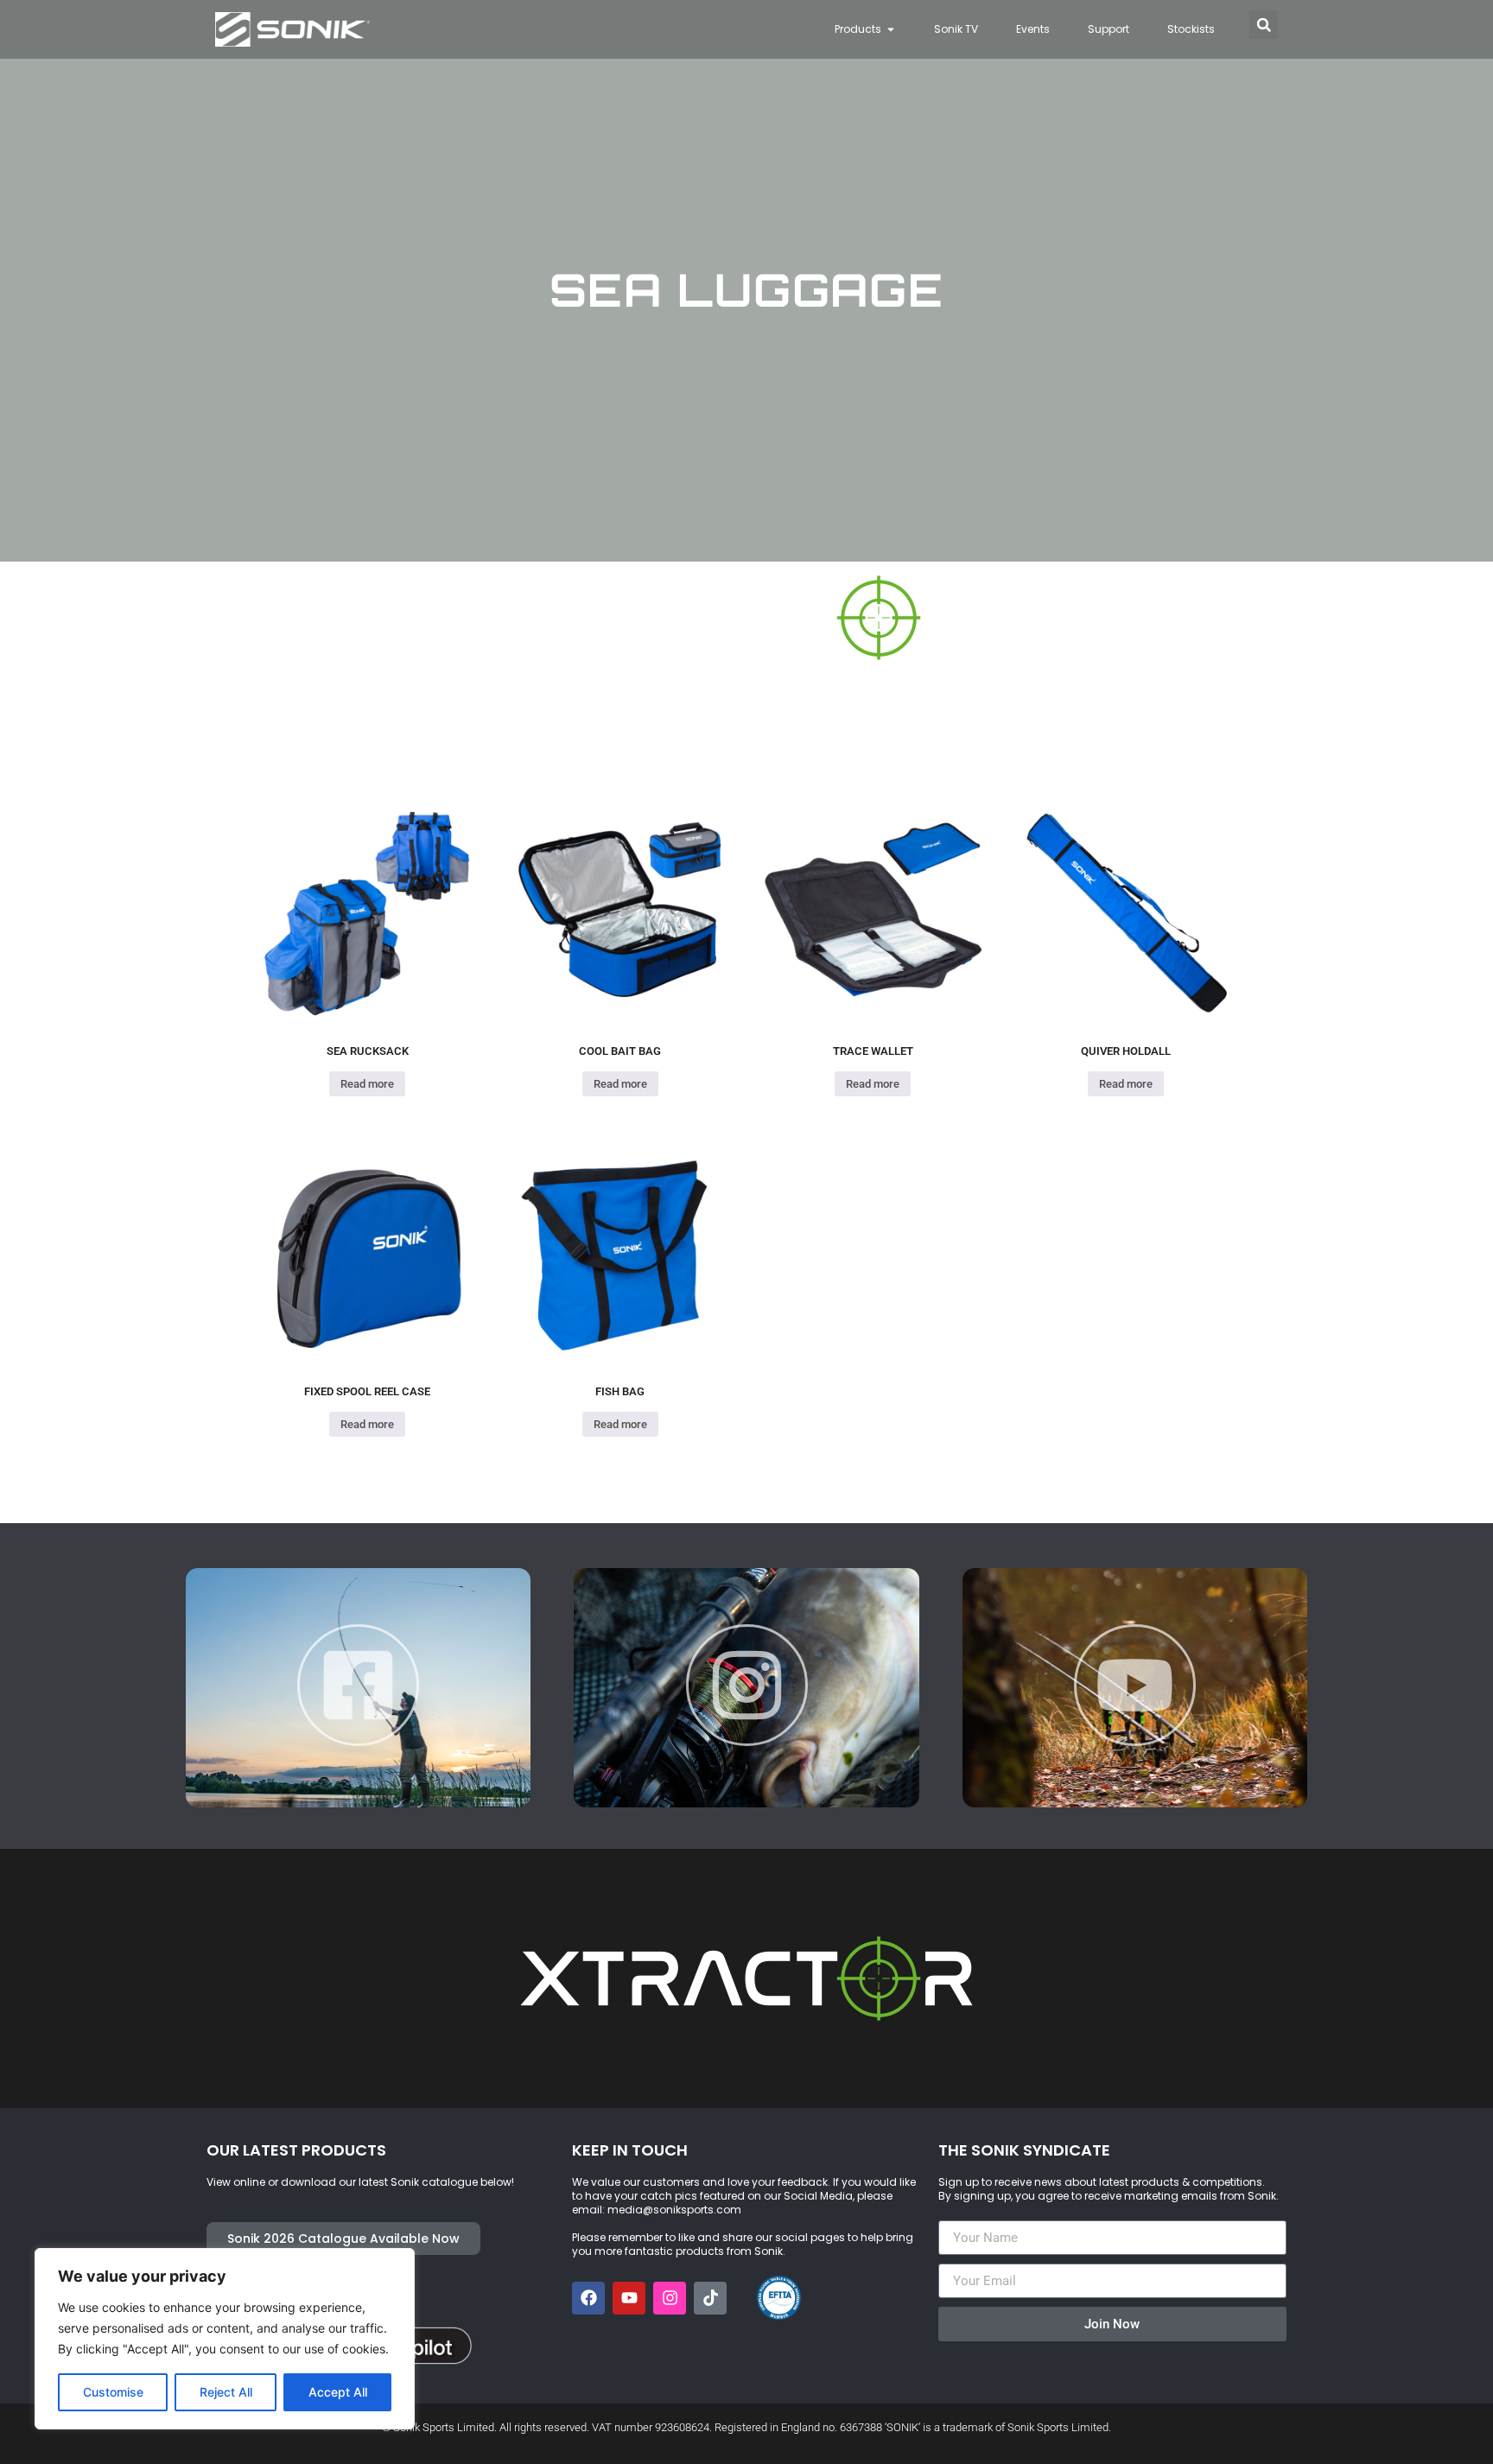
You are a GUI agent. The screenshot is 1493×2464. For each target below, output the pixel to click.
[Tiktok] (710, 2298)
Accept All (338, 2392)
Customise (113, 2392)
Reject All (226, 2392)
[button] (1264, 25)
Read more (367, 1084)
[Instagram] (670, 2298)
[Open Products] (891, 29)
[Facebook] (588, 2298)
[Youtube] (629, 2298)
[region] (225, 2339)
